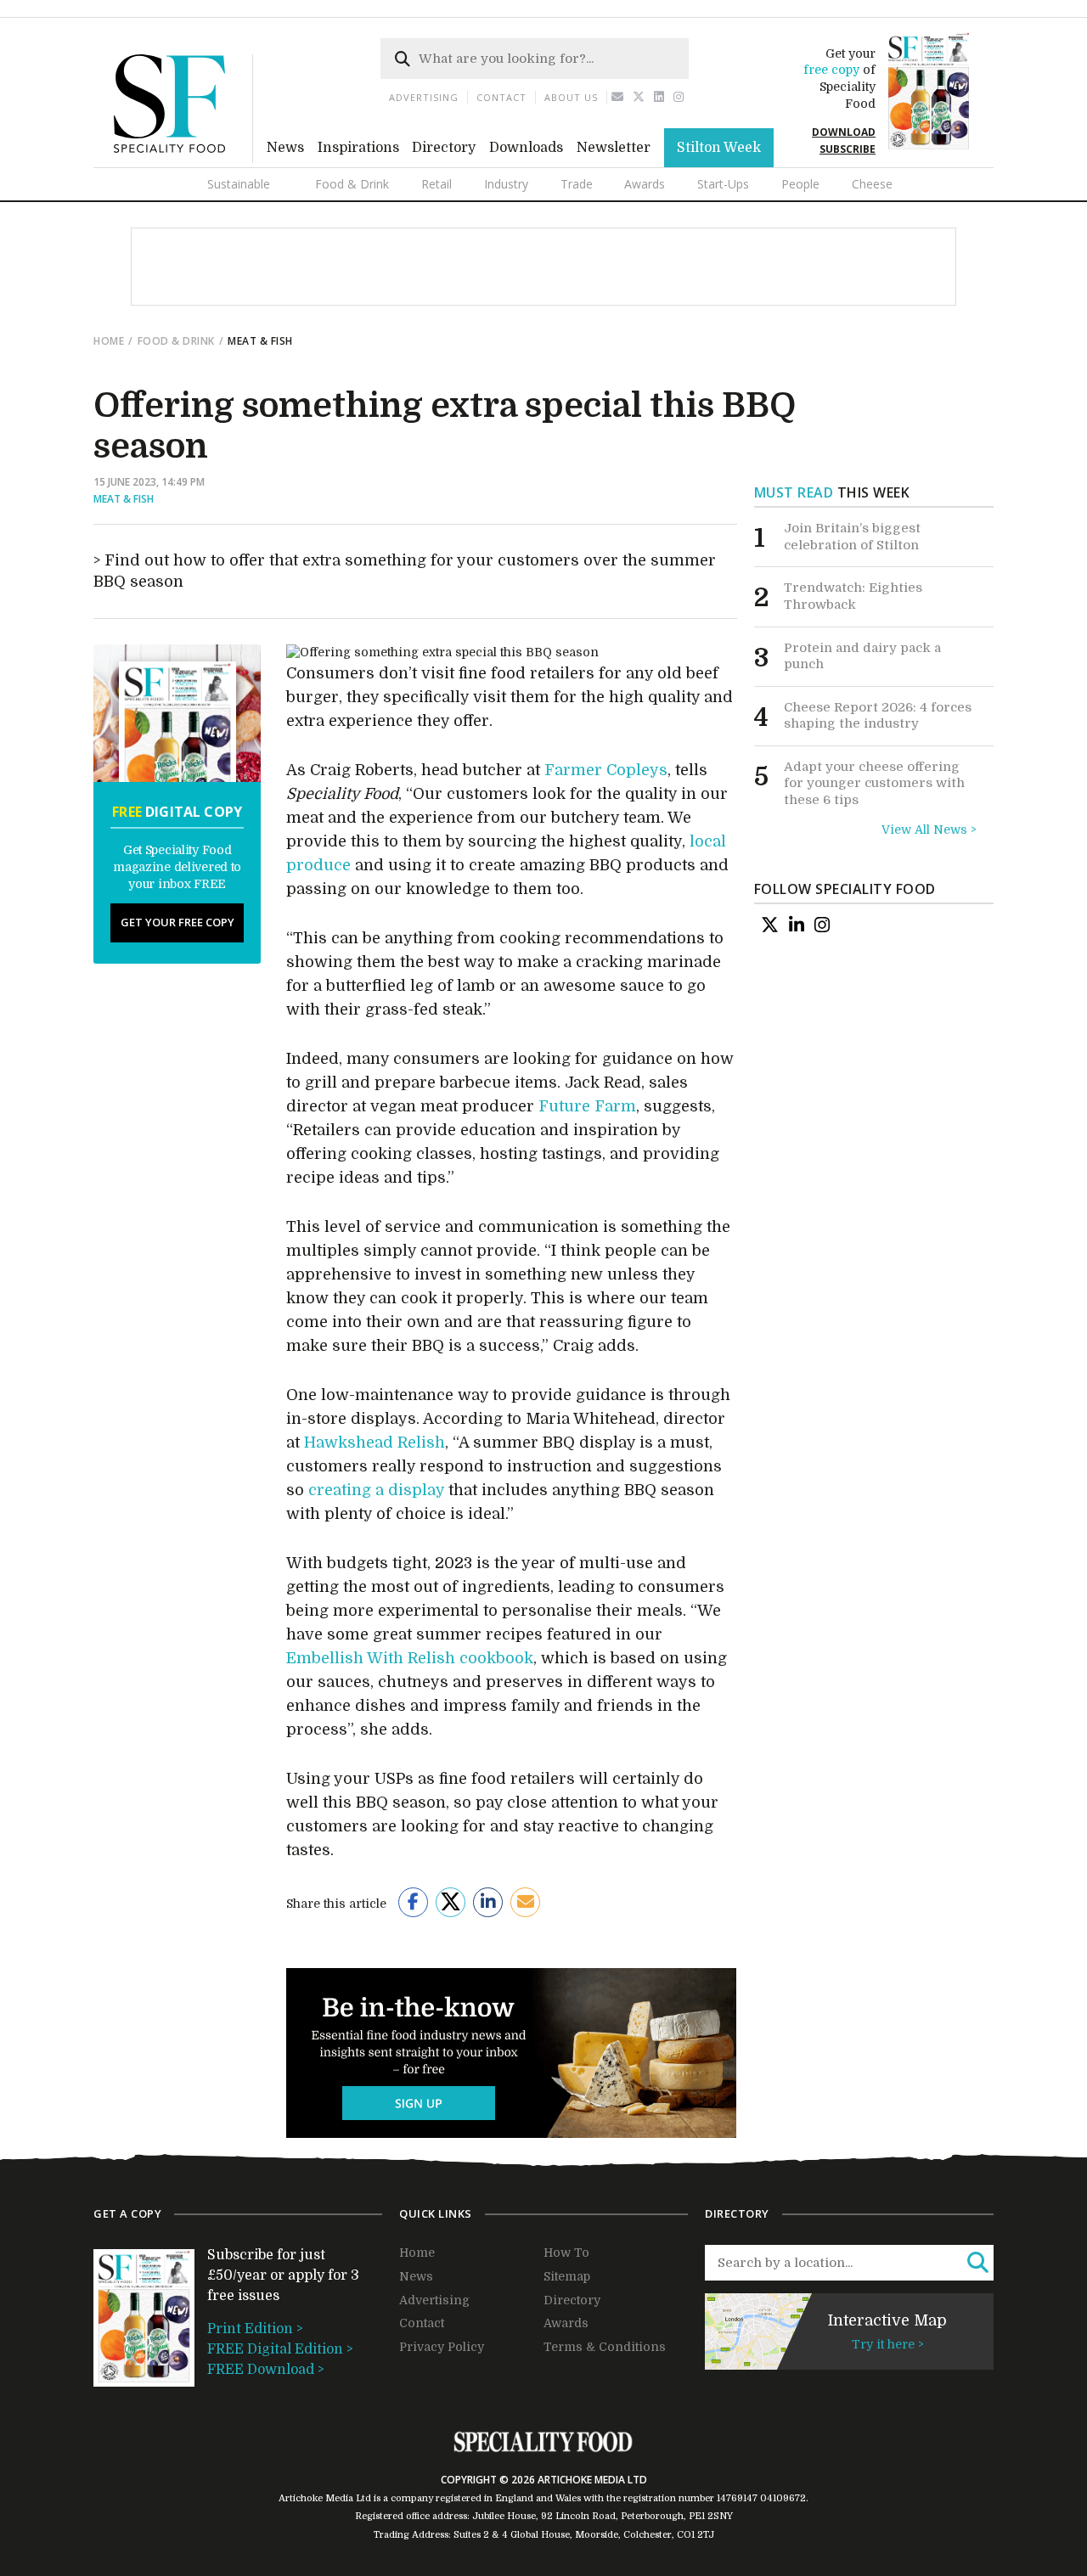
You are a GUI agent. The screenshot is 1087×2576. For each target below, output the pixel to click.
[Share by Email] (525, 1902)
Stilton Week (719, 148)
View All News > (929, 830)
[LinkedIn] (797, 925)
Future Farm (587, 1106)
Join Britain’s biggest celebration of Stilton (852, 537)
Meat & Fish (124, 499)
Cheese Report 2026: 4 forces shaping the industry (878, 716)
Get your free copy (177, 922)
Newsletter (614, 148)
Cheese (872, 184)
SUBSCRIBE (848, 149)
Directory (444, 148)
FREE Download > (266, 2370)
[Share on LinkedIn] (488, 1902)
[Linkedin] (659, 97)
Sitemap (567, 2276)
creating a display (376, 1490)
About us (571, 97)
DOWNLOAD (844, 132)
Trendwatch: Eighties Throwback (853, 596)
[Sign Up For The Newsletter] (618, 97)
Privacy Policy (442, 2347)
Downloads (526, 148)
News (285, 148)
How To (566, 2253)
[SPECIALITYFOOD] (183, 159)
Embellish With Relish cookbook (410, 1658)
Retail (436, 184)
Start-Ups (723, 184)
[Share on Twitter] (451, 1902)
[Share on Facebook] (413, 1902)
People (800, 184)
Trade (577, 184)
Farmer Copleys (606, 770)
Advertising (424, 97)
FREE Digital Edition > (280, 2349)
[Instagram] (679, 97)
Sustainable (239, 184)
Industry (506, 184)
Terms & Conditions (605, 2347)
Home (109, 341)
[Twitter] (639, 97)
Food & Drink (352, 184)
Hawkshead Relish (375, 1443)
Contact (501, 97)
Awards (645, 184)
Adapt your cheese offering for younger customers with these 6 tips (874, 783)
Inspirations (358, 148)
